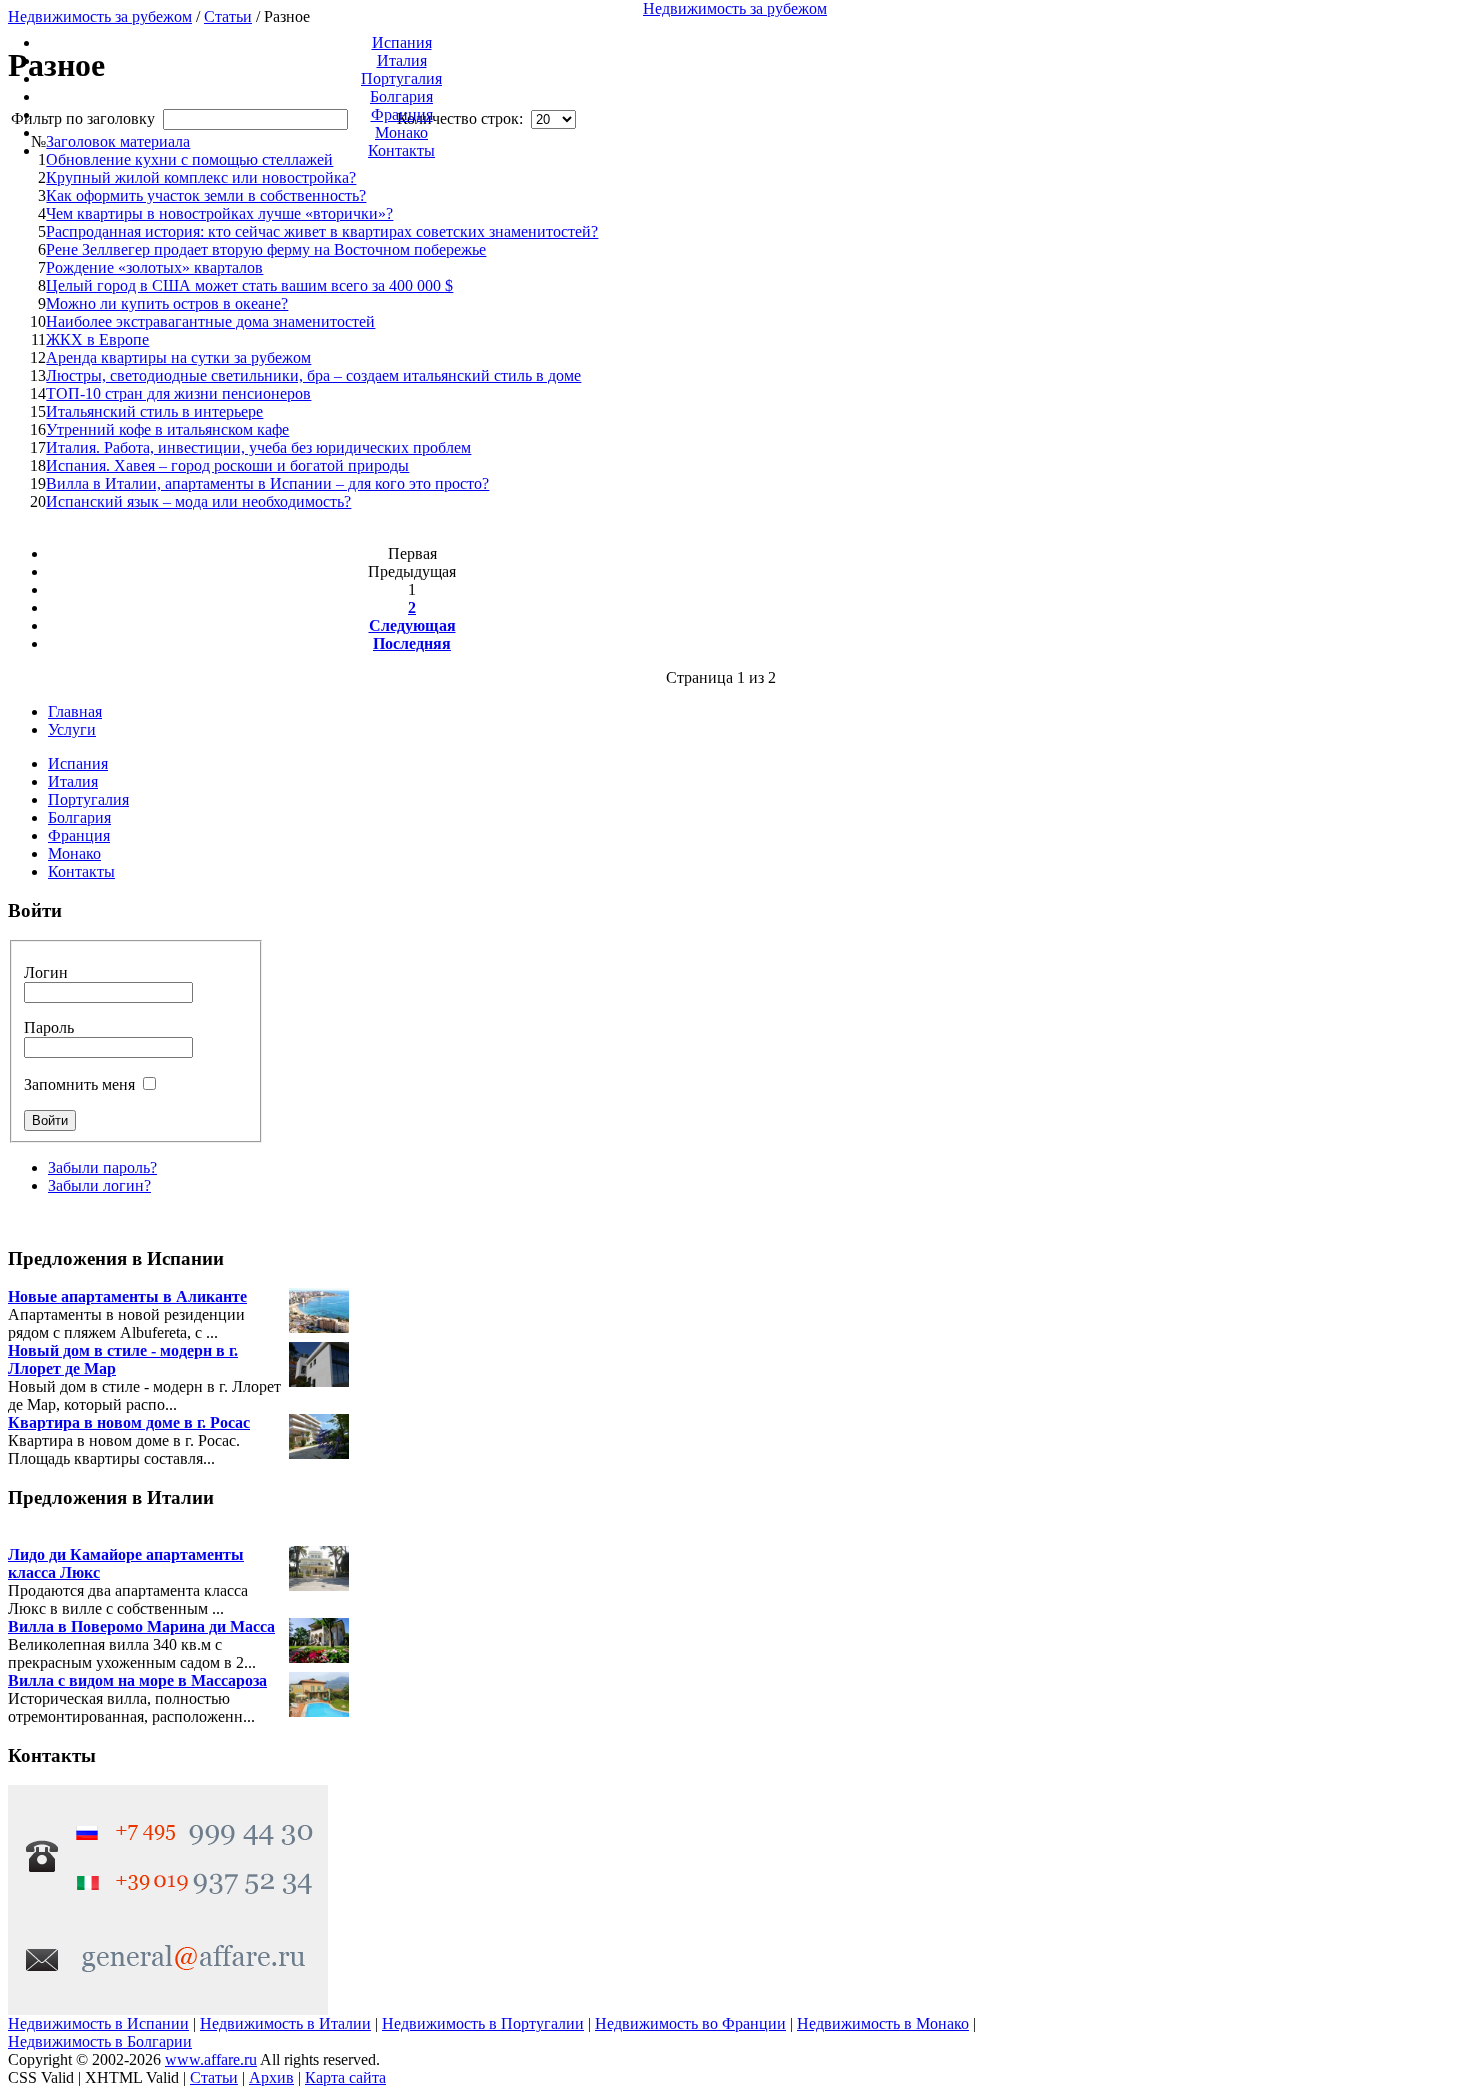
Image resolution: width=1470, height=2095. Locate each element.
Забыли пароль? (102, 1167)
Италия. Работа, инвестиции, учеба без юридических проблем (258, 447)
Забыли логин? (99, 1185)
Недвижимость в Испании (98, 2023)
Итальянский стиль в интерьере (154, 411)
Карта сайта (345, 2077)
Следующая (412, 625)
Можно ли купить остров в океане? (167, 303)
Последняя (412, 643)
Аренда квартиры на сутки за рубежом (178, 357)
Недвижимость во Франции (690, 2023)
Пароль (49, 1027)
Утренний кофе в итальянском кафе (167, 429)
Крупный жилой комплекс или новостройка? (201, 177)
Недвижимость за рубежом (735, 8)
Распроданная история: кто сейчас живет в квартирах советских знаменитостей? (322, 231)
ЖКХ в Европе (97, 339)
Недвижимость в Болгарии (100, 2041)
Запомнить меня (79, 1084)
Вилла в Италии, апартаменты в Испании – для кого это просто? (267, 483)
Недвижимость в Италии (285, 2023)
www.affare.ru (211, 2059)
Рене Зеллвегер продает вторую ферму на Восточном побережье (266, 249)
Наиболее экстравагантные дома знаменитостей (210, 321)
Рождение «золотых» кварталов (154, 267)
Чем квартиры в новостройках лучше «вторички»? (219, 213)
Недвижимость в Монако (883, 2023)
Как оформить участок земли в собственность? (206, 195)
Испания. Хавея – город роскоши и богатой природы (227, 465)
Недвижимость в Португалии (483, 2023)
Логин (46, 972)
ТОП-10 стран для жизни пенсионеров (178, 393)
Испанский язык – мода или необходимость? (198, 501)
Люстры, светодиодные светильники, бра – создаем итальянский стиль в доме (313, 375)
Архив (271, 2077)
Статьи (214, 2077)
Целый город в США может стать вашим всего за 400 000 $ (249, 285)
